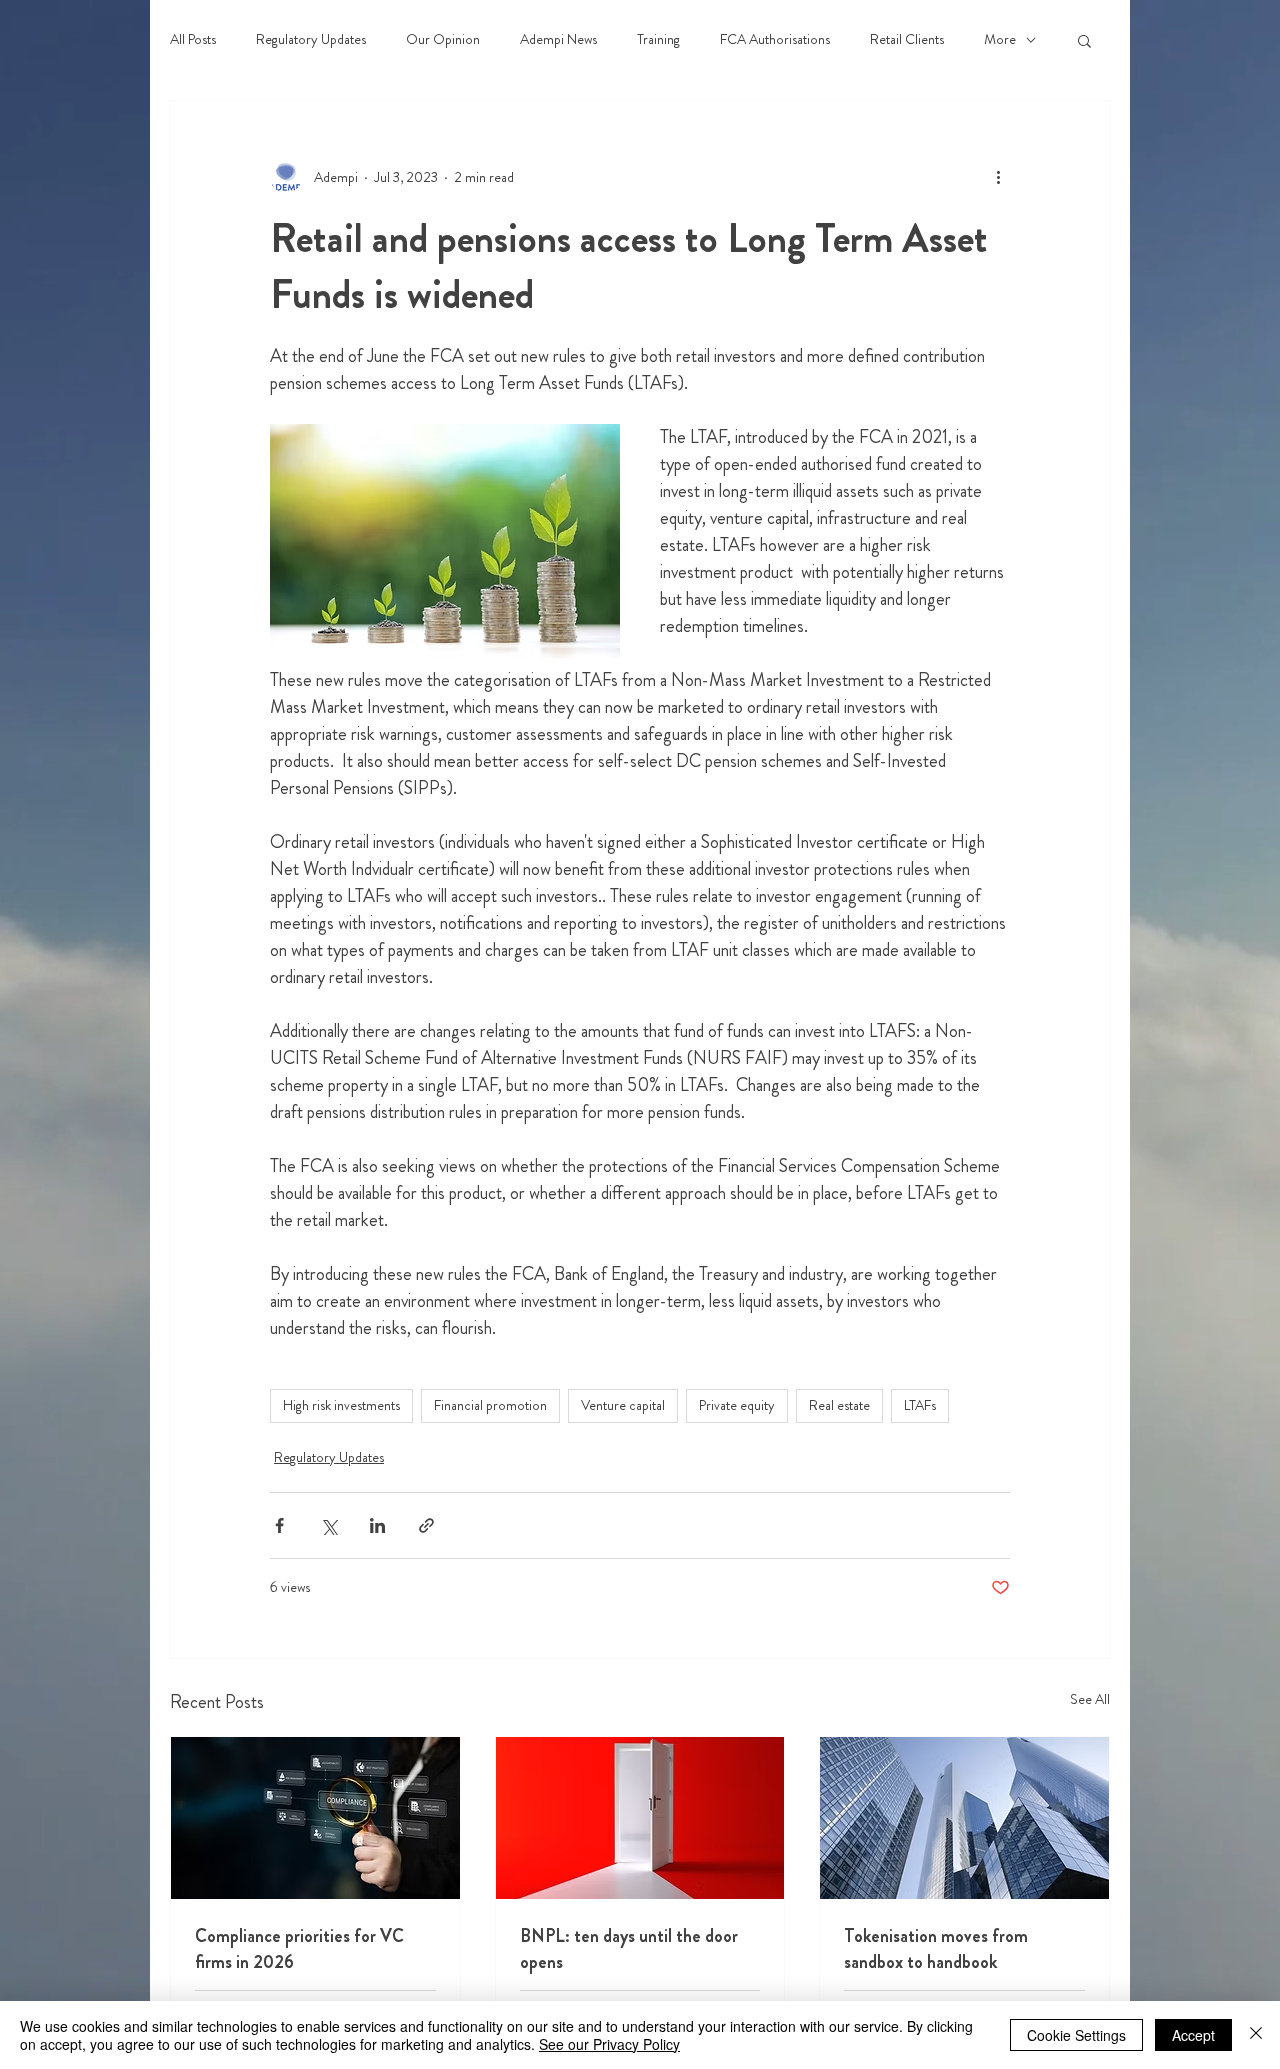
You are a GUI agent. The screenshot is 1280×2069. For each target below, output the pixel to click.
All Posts (193, 39)
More (1000, 39)
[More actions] (998, 177)
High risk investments (341, 1405)
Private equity (737, 1405)
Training (658, 39)
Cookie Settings (1076, 2035)
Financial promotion (490, 1405)
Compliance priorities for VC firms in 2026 (299, 1949)
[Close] (1256, 2035)
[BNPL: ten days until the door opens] (640, 1818)
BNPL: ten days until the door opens (629, 1949)
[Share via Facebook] (279, 1525)
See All (1090, 1699)
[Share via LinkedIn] (377, 1525)
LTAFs (920, 1405)
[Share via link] (426, 1525)
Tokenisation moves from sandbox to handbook (936, 1949)
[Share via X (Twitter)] (328, 1525)
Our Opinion (443, 39)
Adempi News (558, 39)
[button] (1084, 40)
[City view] (964, 1818)
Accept (1193, 2035)
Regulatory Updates (311, 39)
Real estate (839, 1405)
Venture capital (623, 1405)
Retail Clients (907, 39)
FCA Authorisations (775, 39)
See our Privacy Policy (609, 2044)
